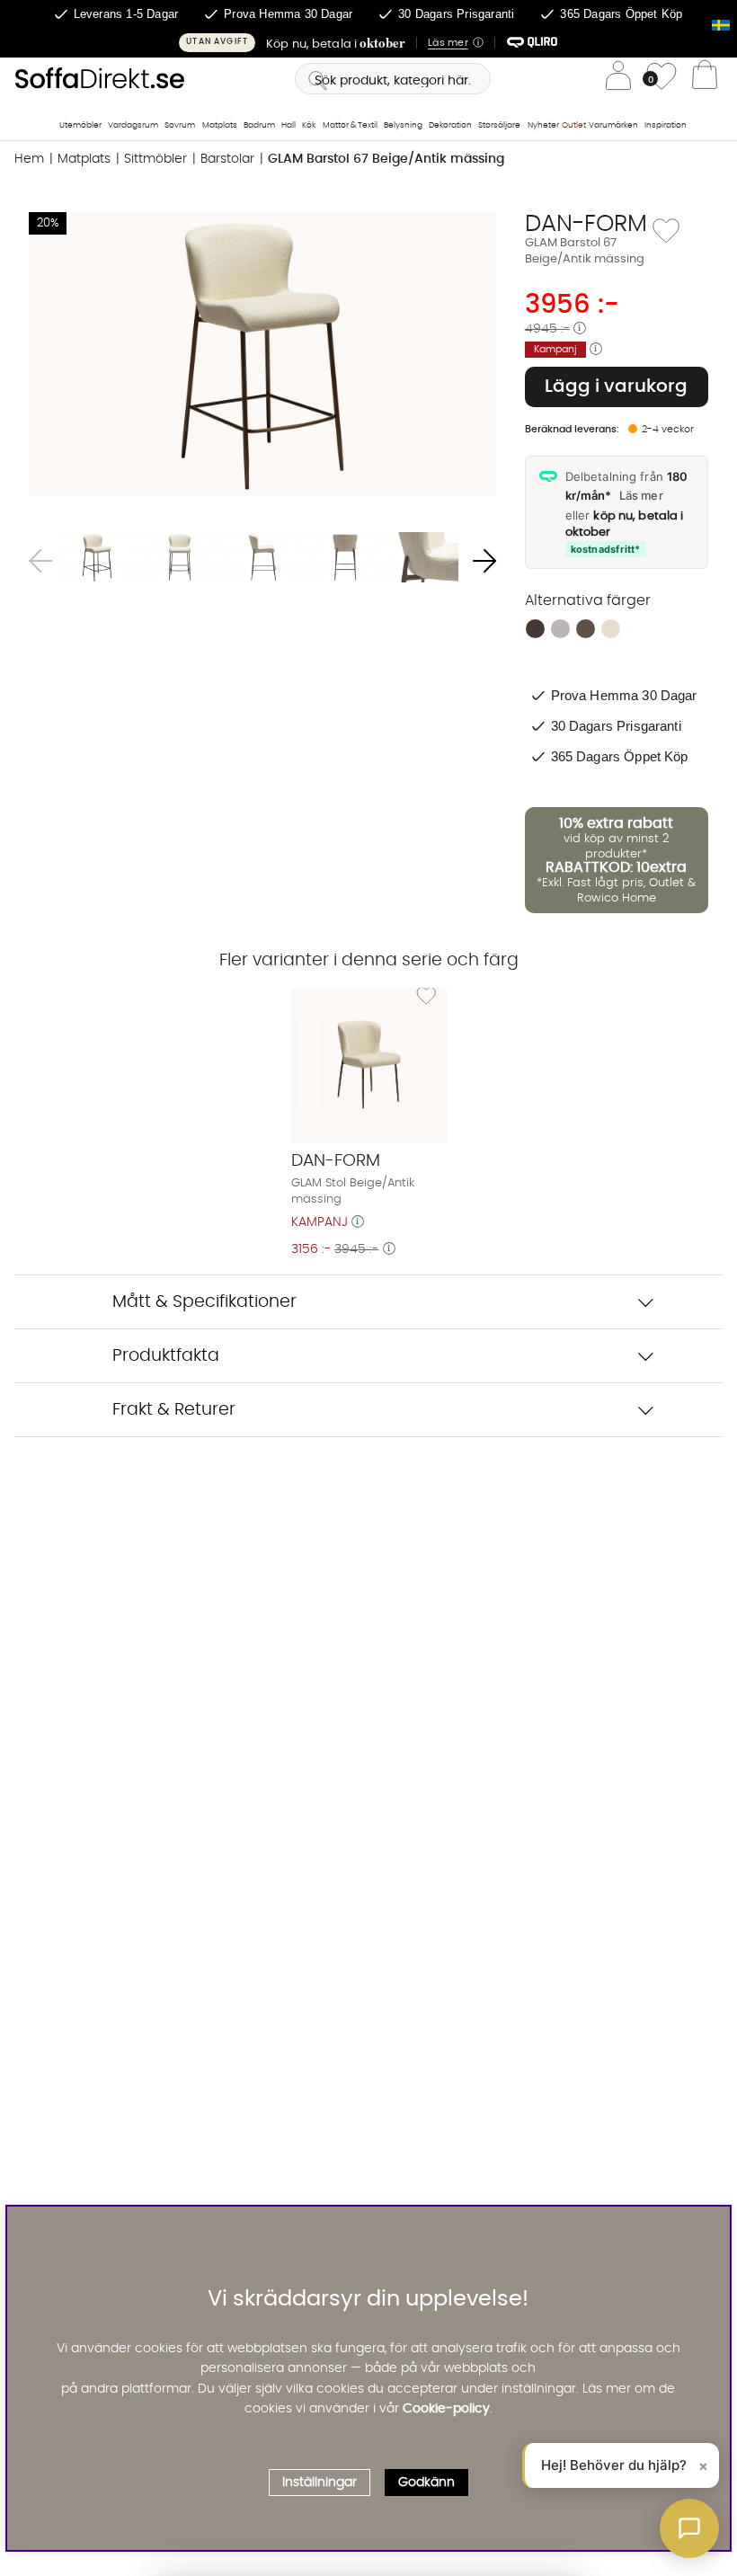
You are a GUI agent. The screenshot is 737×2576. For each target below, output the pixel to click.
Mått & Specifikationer (204, 1302)
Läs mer (641, 495)
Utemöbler (80, 125)
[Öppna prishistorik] (580, 329)
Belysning (403, 125)
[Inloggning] (618, 79)
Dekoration (450, 125)
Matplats (220, 125)
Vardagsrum (133, 125)
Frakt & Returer (174, 1410)
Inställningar (320, 2483)
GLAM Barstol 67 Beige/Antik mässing (386, 159)
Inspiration (666, 125)
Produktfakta (166, 1356)
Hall (289, 125)
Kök (309, 125)
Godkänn (426, 2483)
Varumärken (613, 125)
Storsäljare (499, 125)
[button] (368, 43)
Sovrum (180, 125)
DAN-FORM (586, 224)
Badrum (259, 125)
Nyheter (543, 125)
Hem (29, 159)
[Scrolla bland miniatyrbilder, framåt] (484, 561)
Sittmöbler (155, 159)
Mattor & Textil (350, 125)
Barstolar (227, 159)
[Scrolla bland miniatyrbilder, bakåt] (40, 561)
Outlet (574, 125)
